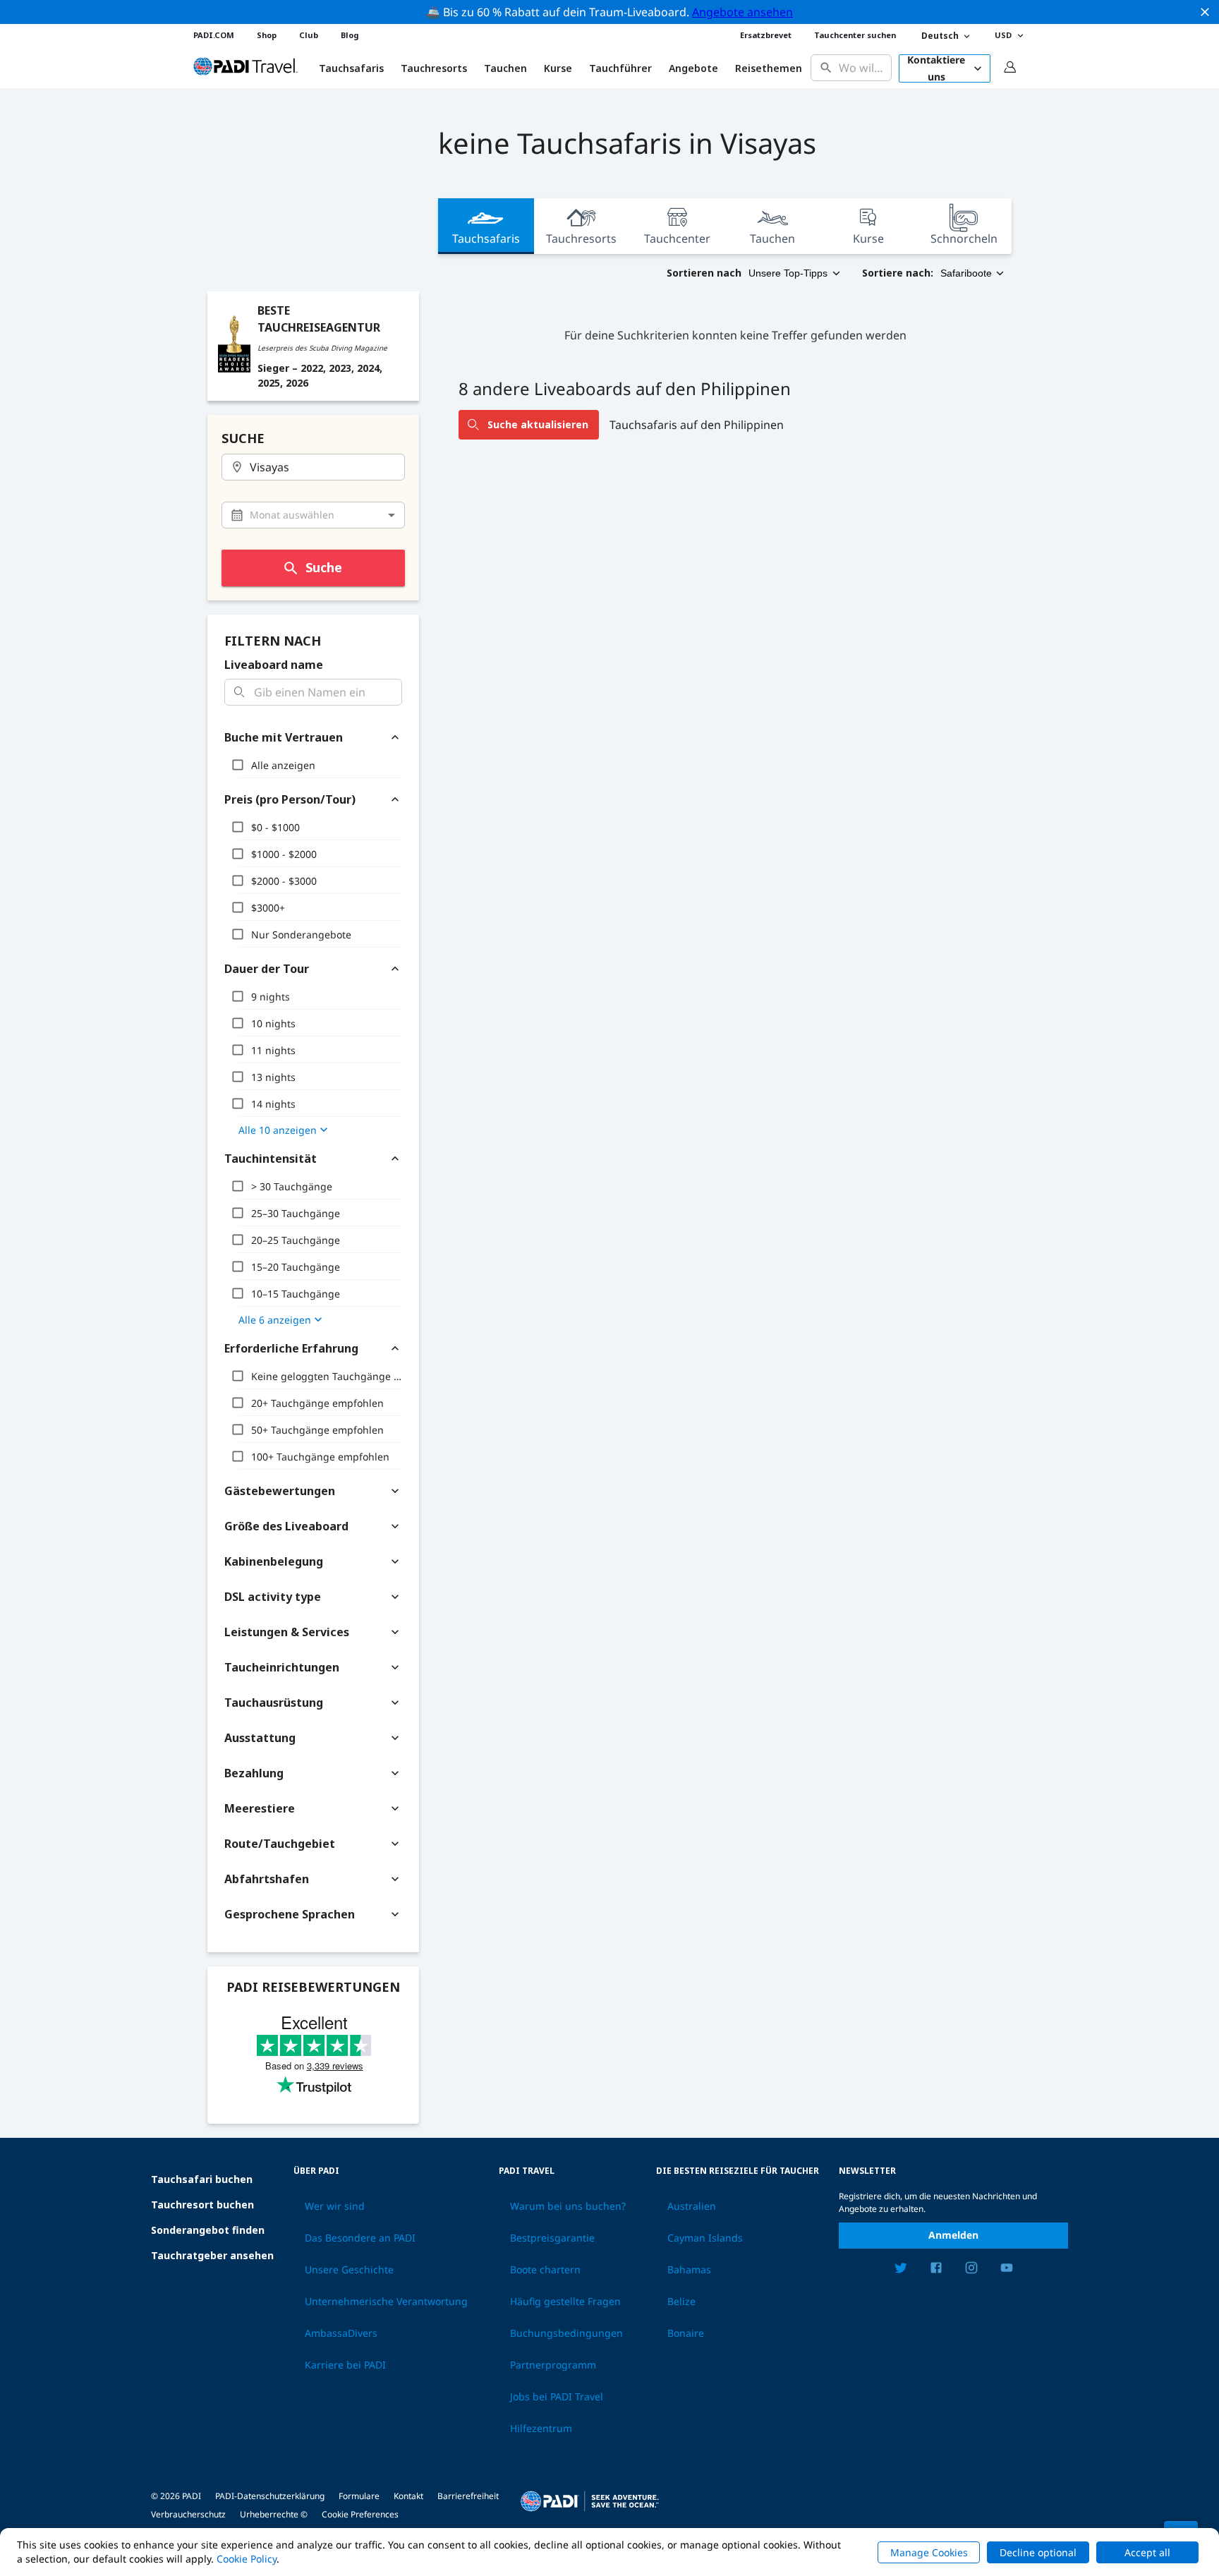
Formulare (359, 2496)
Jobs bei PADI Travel (557, 2397)
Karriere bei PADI (345, 2365)
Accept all (1147, 2552)
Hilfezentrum (541, 2429)
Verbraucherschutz (188, 2514)
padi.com (214, 35)
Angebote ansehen (742, 12)
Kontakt (408, 2496)
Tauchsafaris (486, 238)
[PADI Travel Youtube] (1007, 2270)
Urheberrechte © (274, 2514)
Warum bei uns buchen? (568, 2206)
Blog (350, 35)
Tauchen (505, 68)
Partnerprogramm (553, 2365)
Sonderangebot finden (208, 2230)
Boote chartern (545, 2270)
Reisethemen (769, 68)
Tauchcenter (677, 238)
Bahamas (689, 2270)
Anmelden (953, 2235)
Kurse (558, 68)
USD (1003, 35)
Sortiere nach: (898, 273)
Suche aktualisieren (538, 424)
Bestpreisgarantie (552, 2238)
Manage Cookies (929, 2552)
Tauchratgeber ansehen (212, 2255)
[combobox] (862, 68)
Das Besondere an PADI (360, 2238)
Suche (324, 567)
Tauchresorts (581, 238)
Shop (267, 35)
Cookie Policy (247, 2559)
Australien (692, 2206)
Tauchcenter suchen (855, 35)
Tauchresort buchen (202, 2205)
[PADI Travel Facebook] (936, 2270)
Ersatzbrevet (766, 35)
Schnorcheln (964, 238)
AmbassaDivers (341, 2333)
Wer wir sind (335, 2206)
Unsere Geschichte (349, 2270)
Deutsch (940, 36)
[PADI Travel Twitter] (901, 2270)
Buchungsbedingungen (566, 2333)
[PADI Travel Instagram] (971, 2270)
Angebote (693, 68)
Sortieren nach (704, 273)
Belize (681, 2302)
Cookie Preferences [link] (360, 2514)
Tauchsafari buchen (202, 2179)
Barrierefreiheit (468, 2496)
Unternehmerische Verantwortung (386, 2302)
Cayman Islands (705, 2238)
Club (309, 35)
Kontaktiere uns (936, 68)
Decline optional (1038, 2552)
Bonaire (686, 2333)
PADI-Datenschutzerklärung (270, 2496)
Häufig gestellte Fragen (565, 2302)
